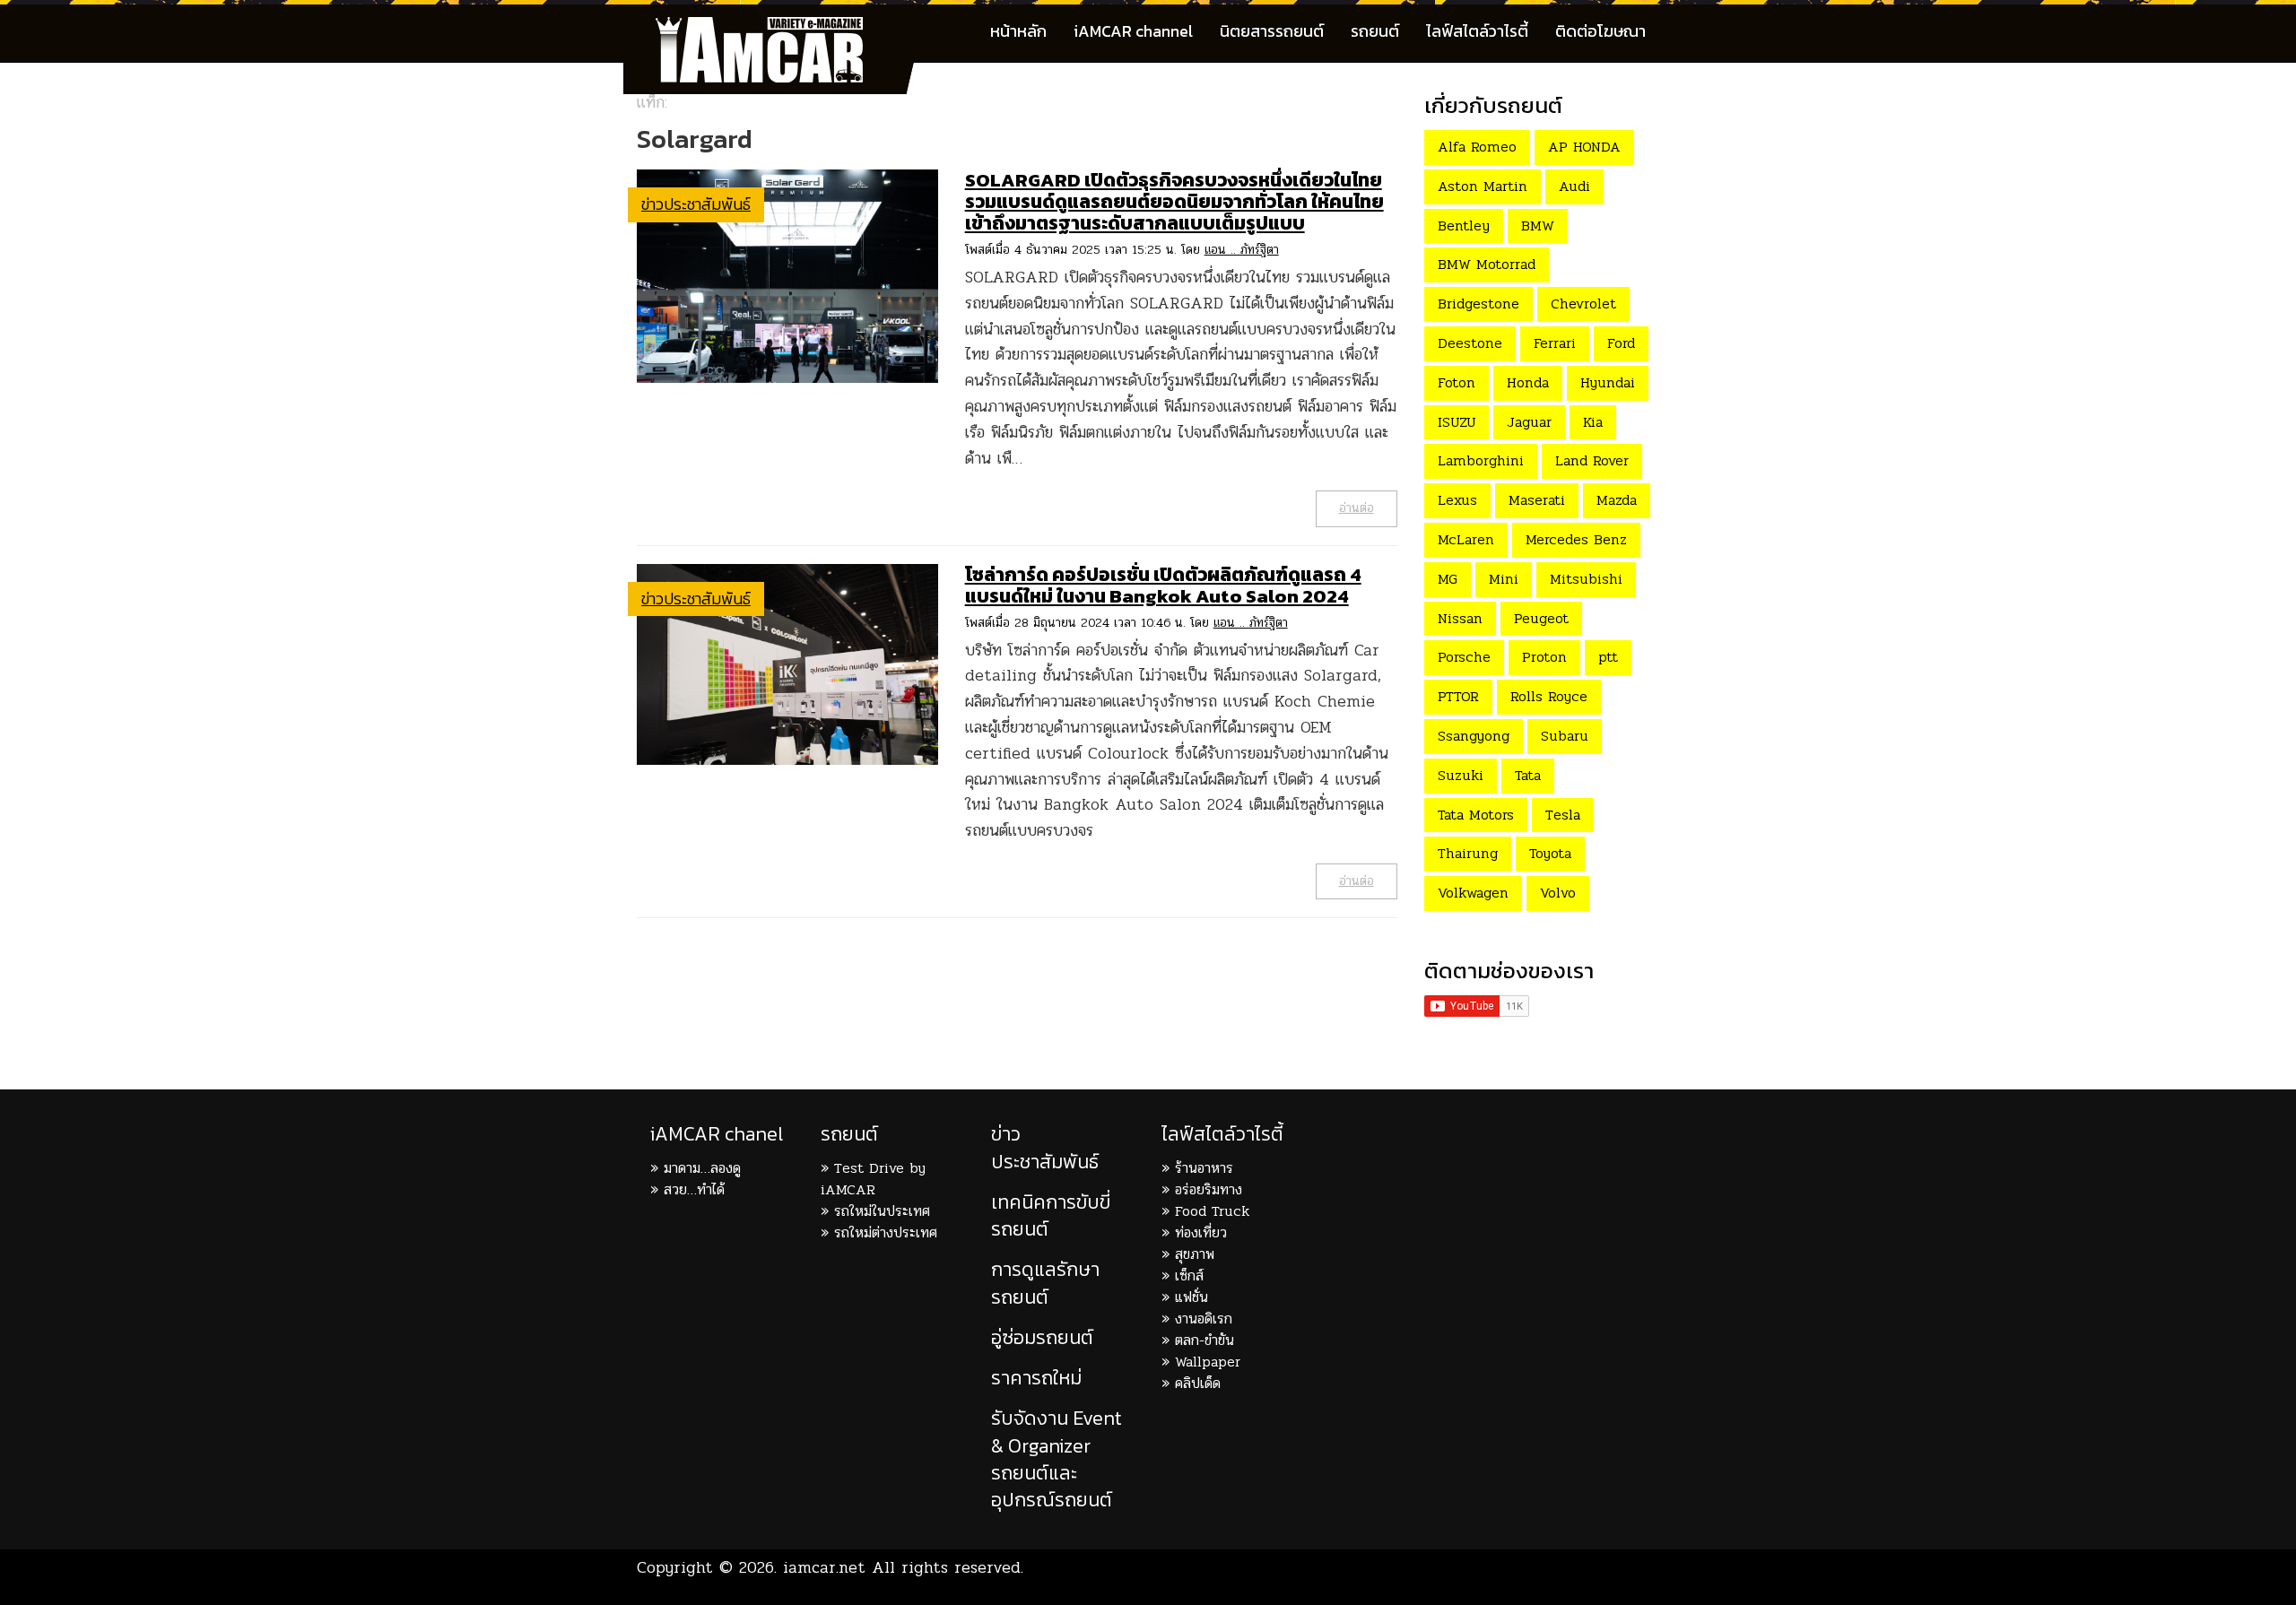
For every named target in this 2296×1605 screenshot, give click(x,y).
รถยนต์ (1375, 31)
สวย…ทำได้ (694, 1189)
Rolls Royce (1549, 696)
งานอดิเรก (1204, 1319)
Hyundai (1608, 382)
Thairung (1468, 853)
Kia (1593, 422)
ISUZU (1457, 422)
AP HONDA (1584, 147)
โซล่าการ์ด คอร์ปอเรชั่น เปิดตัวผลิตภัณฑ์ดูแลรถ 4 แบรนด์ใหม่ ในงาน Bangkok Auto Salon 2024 (1163, 585)
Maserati (1537, 500)
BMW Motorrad (1487, 264)
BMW (1538, 226)
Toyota (1550, 853)
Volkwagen (1473, 893)
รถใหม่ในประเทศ (882, 1211)
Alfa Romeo (1477, 147)
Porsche (1464, 657)
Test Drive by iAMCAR (873, 1179)
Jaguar (1529, 422)
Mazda (1617, 500)
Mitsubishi (1586, 579)
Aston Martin (1483, 186)
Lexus (1457, 500)
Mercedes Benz (1576, 539)
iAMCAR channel (1133, 31)
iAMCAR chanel (717, 1134)
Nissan (1460, 618)
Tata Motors (1476, 815)
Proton (1544, 657)
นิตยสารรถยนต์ (1272, 31)
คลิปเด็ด (1198, 1383)
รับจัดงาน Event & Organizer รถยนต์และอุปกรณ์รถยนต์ (1057, 1459)
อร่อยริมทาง (1209, 1189)
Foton (1457, 382)
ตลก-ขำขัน (1205, 1340)
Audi (1574, 186)
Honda (1528, 382)
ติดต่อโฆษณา (1600, 31)
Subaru (1565, 736)
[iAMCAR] (776, 27)
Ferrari (1555, 343)
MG (1448, 579)
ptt (1608, 657)
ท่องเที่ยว (1201, 1232)
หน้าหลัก (1018, 31)
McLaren (1466, 539)
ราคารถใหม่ (1036, 1378)
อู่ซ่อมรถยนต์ (1042, 1337)
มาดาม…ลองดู (702, 1168)
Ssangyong (1474, 736)
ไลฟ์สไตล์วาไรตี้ (1477, 31)
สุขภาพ (1195, 1254)
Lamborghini (1481, 460)
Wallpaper (1208, 1362)
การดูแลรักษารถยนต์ (1045, 1283)
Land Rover (1592, 460)
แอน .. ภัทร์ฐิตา (1242, 250)
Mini (1504, 579)
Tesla (1563, 815)
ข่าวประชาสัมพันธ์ (696, 204)
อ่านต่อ (1357, 508)
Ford (1621, 343)
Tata (1528, 775)
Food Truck (1212, 1211)
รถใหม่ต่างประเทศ (886, 1232)
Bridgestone (1478, 304)
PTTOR (1458, 696)
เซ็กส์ (1189, 1275)
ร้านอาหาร (1204, 1168)
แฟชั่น (1191, 1297)
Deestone (1470, 343)
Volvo (1558, 893)
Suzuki (1461, 775)
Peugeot (1541, 618)
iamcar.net (824, 1567)
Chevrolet (1583, 304)
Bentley (1464, 226)
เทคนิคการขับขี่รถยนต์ (1051, 1215)
